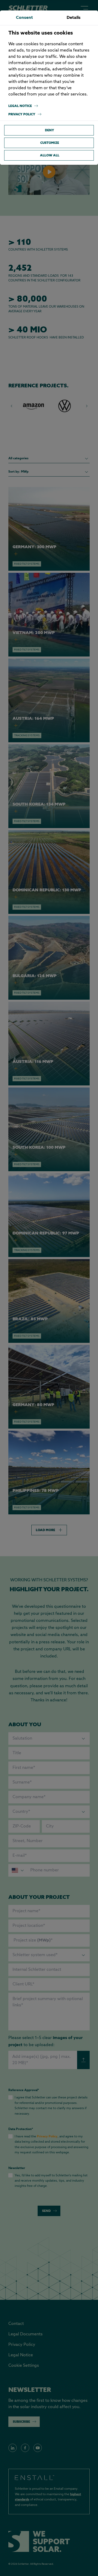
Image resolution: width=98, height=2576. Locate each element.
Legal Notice (20, 106)
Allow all (50, 155)
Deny (50, 130)
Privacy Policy (22, 114)
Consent (24, 18)
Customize (50, 143)
